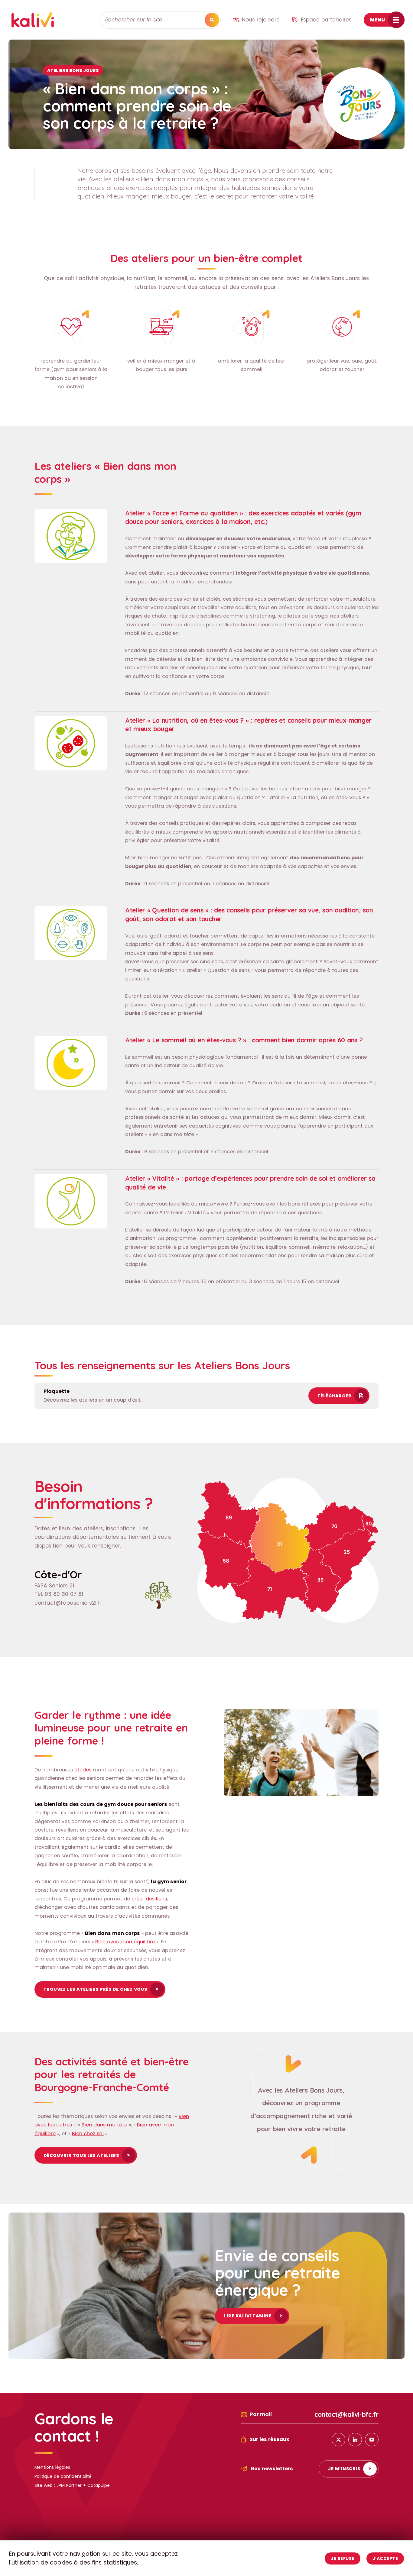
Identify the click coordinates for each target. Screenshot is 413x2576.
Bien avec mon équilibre (125, 1942)
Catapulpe (99, 2485)
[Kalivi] (33, 20)
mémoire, (325, 1247)
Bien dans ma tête (171, 1134)
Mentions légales (52, 2467)
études (83, 1770)
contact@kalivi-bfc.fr (346, 2414)
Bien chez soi (88, 2134)
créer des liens (149, 1899)
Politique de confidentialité (63, 2476)
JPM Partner (69, 2485)
